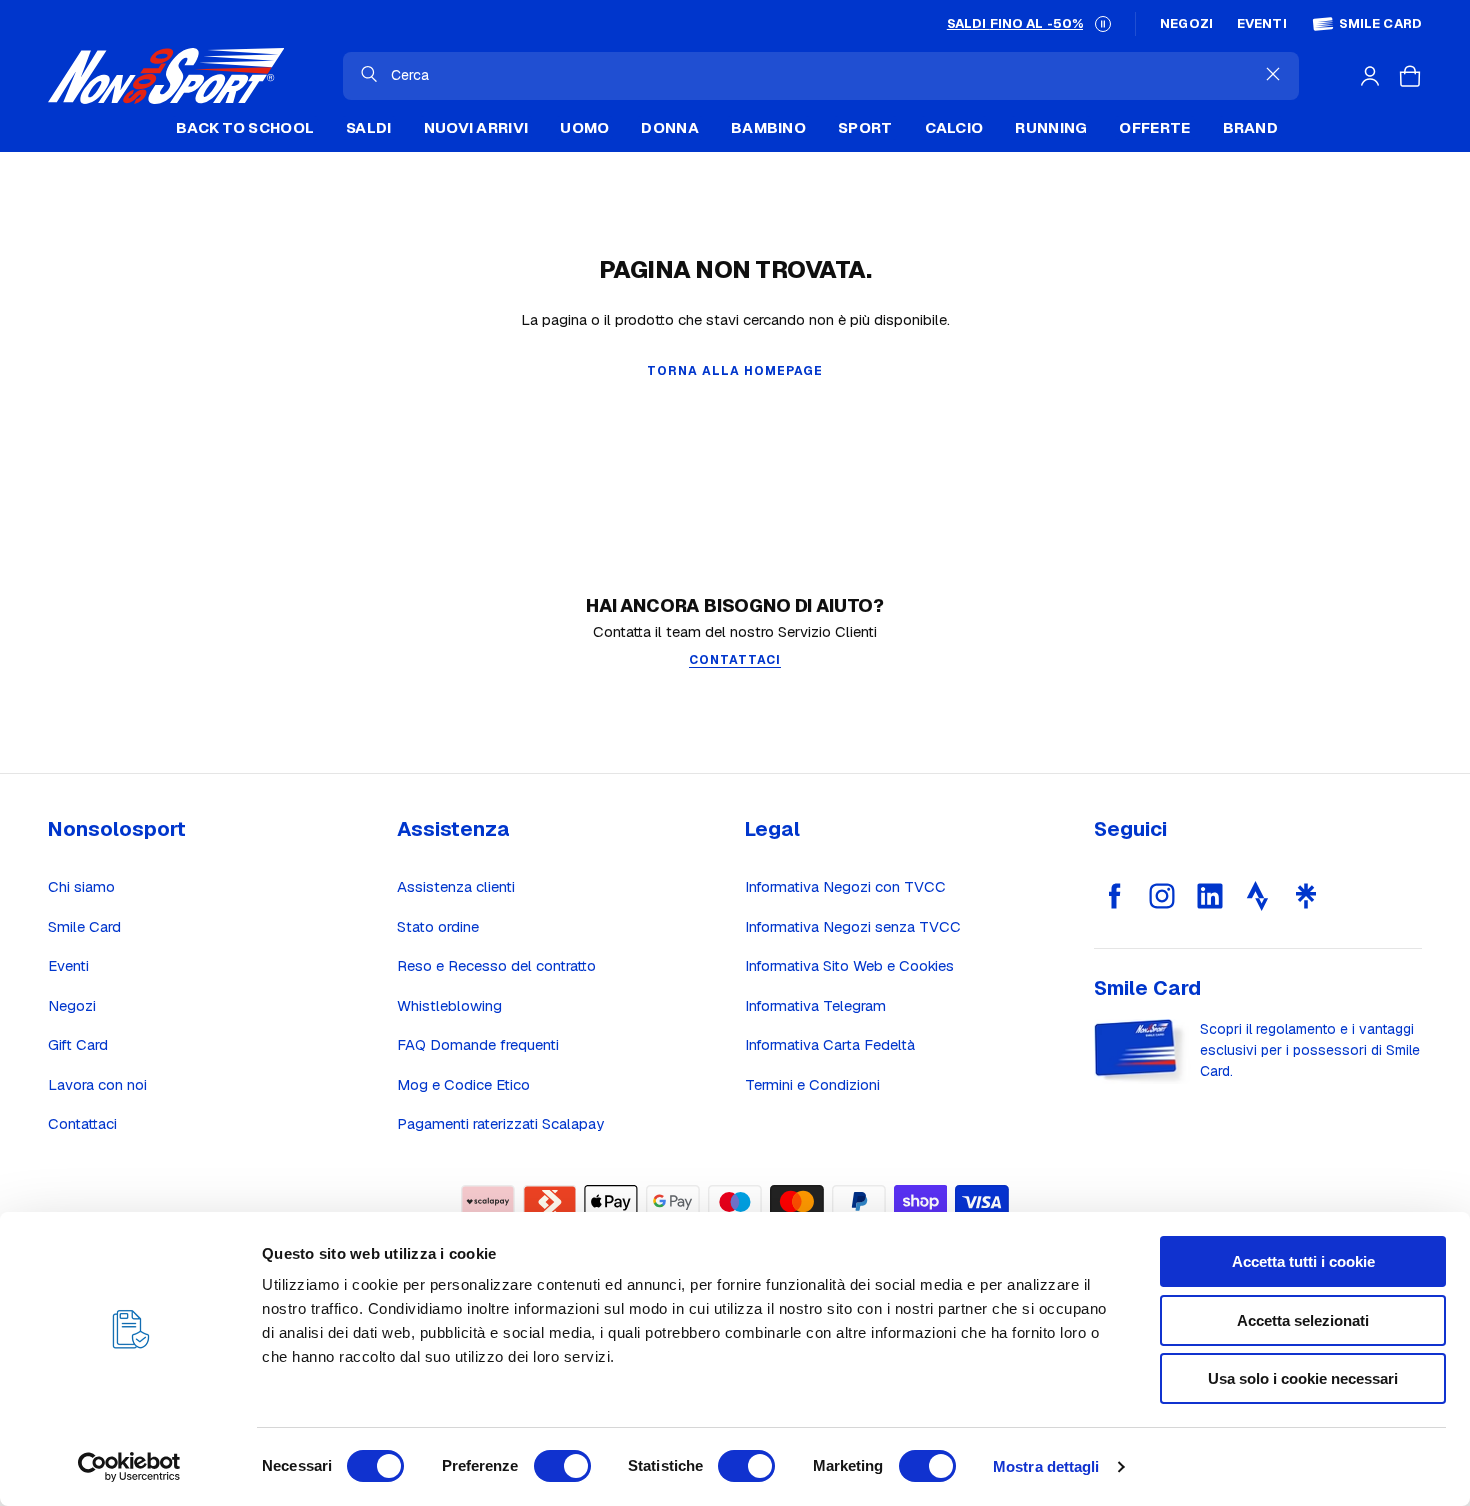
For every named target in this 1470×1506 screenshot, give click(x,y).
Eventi (1262, 24)
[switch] (562, 1466)
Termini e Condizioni (812, 1084)
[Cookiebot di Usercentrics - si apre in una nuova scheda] (129, 1467)
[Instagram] (1162, 896)
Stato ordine (438, 926)
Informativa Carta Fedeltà (830, 1044)
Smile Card (1380, 24)
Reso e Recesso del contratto (496, 965)
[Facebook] (1114, 896)
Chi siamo (81, 886)
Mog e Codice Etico (463, 1084)
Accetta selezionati (1303, 1320)
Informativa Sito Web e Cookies (849, 965)
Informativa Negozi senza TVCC (853, 926)
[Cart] (1410, 76)
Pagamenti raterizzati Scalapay (500, 1123)
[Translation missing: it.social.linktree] (1306, 896)
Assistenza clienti (456, 886)
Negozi (1186, 24)
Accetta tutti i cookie (1303, 1261)
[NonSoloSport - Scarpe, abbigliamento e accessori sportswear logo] (166, 76)
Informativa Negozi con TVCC (845, 886)
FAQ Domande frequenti (478, 1044)
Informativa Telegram (815, 1005)
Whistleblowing (449, 1005)
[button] (1103, 24)
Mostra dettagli (1046, 1466)
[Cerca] (369, 74)
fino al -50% (1015, 23)
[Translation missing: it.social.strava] (1258, 896)
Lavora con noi (97, 1084)
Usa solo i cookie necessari (1303, 1378)
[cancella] (1273, 74)
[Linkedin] (1210, 896)
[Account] (1370, 76)
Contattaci (82, 1123)
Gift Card (78, 1044)
